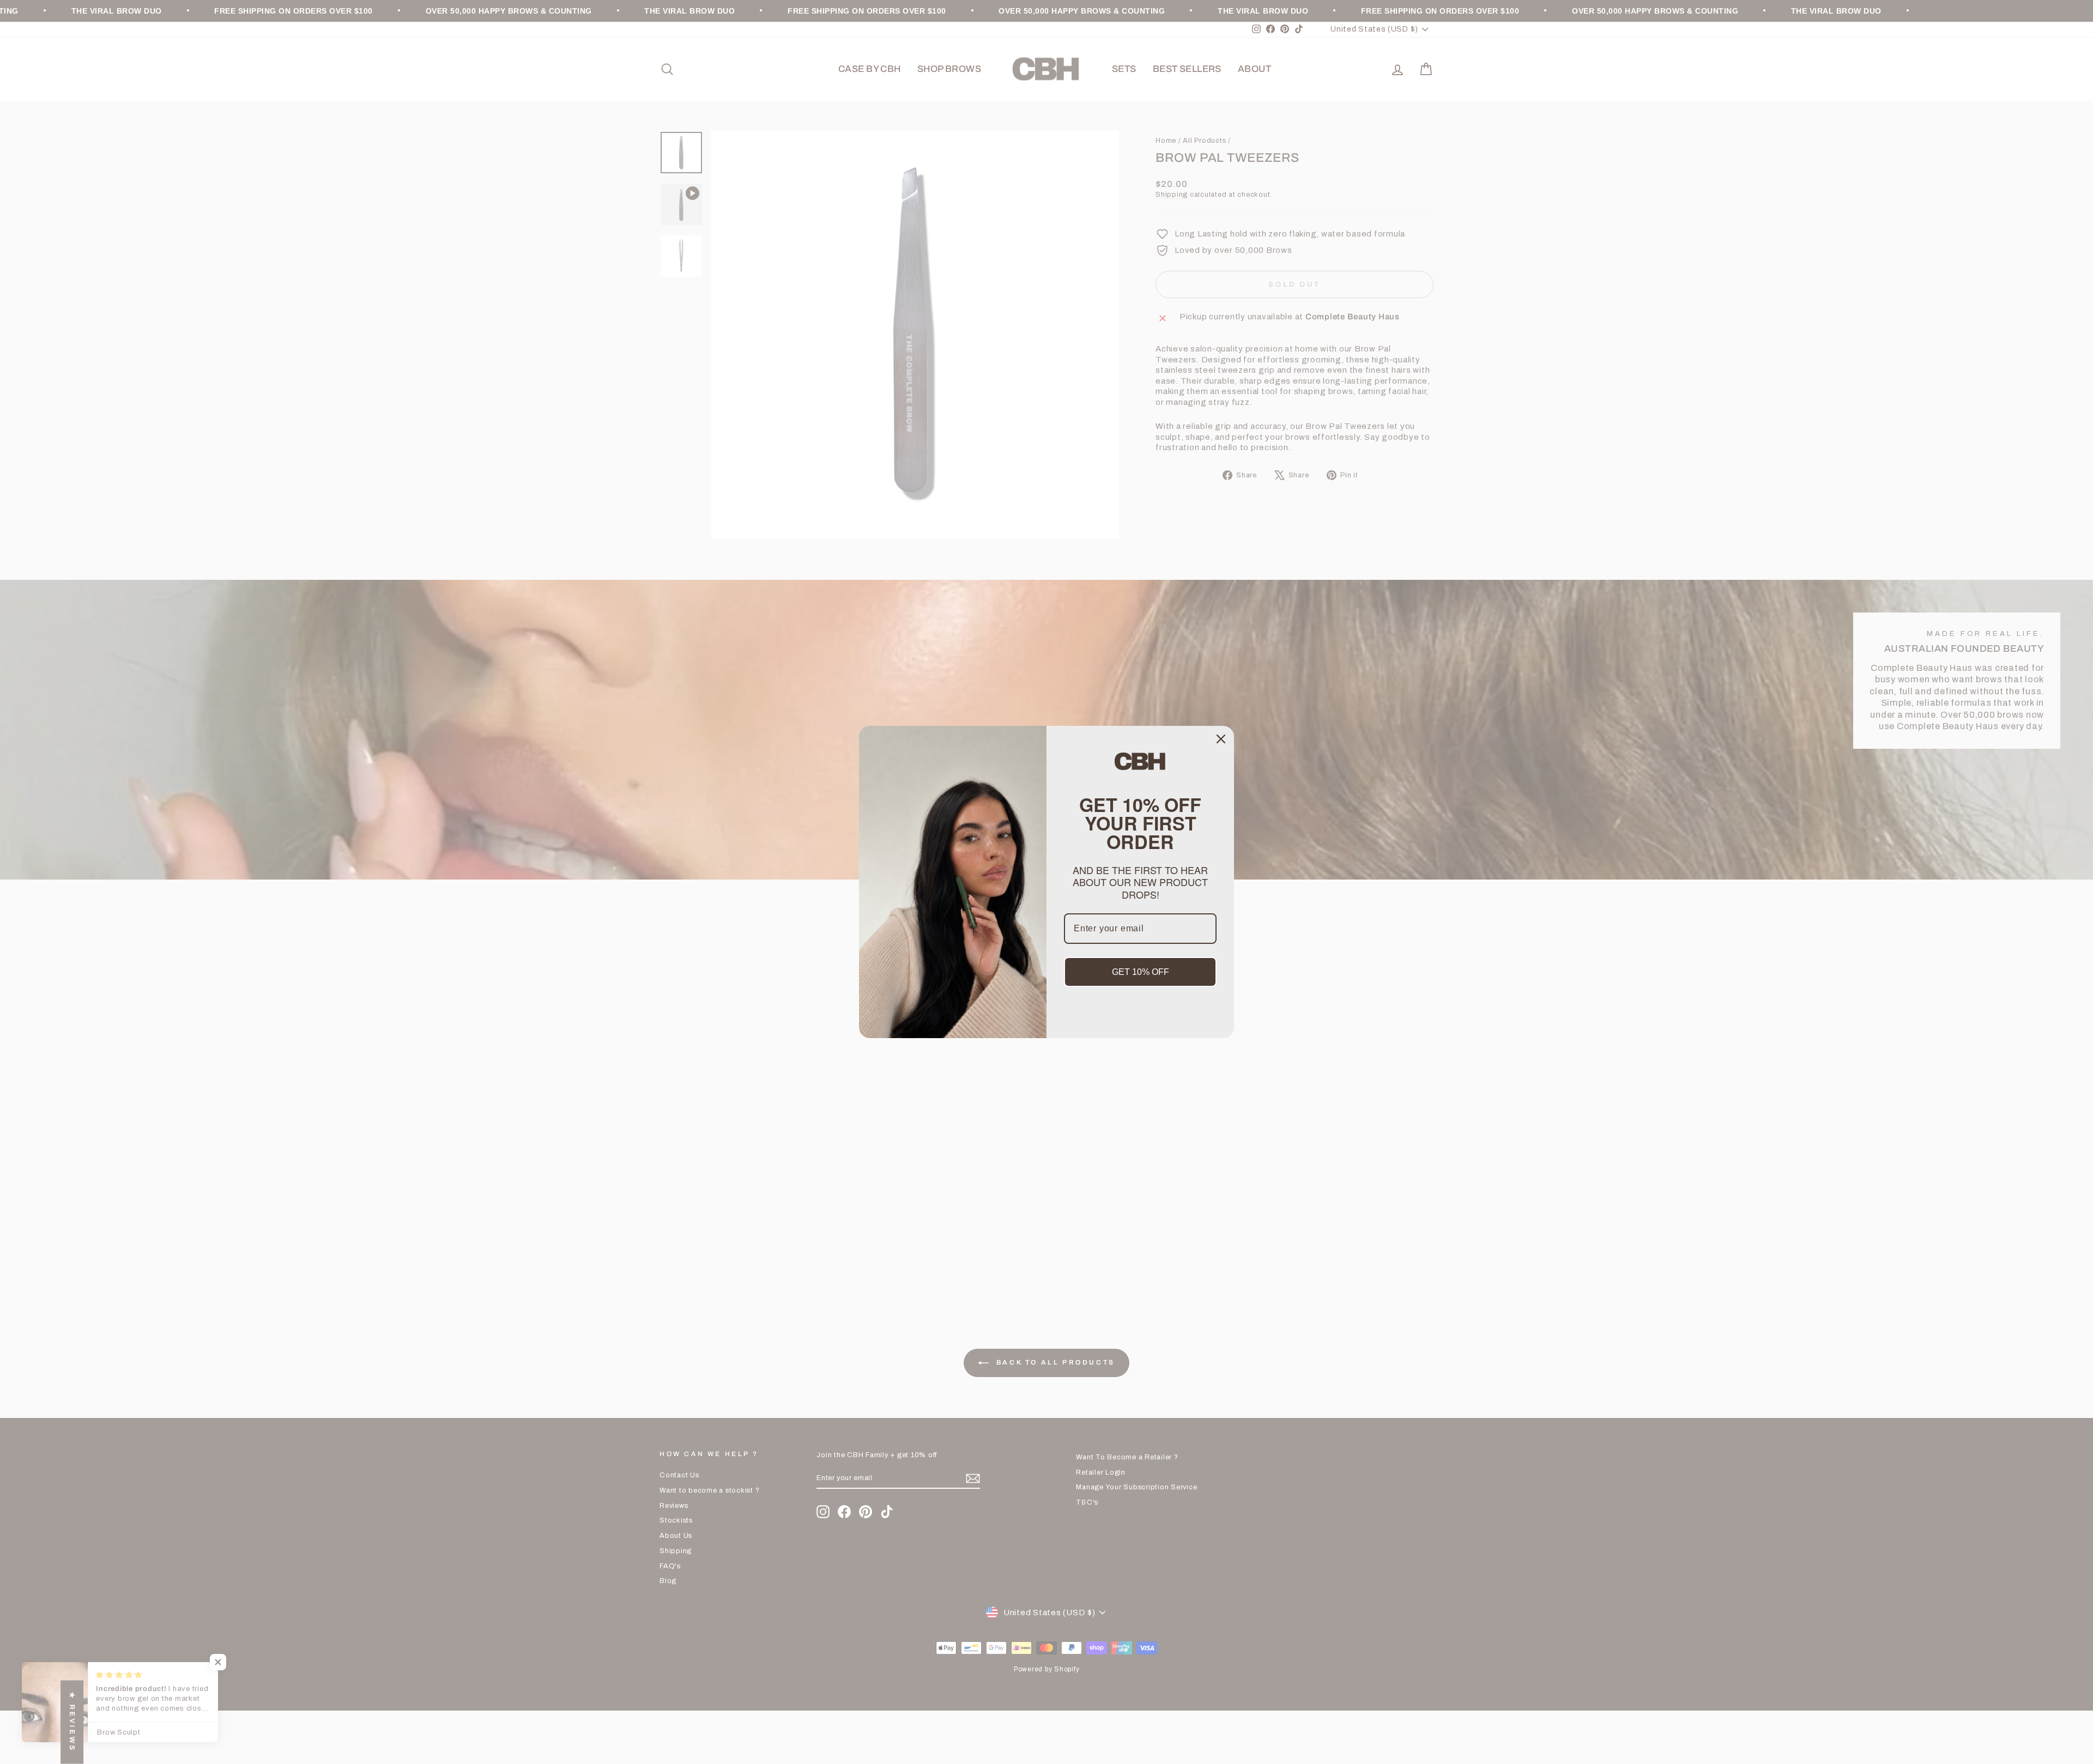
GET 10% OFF (1141, 972)
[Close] (1221, 739)
